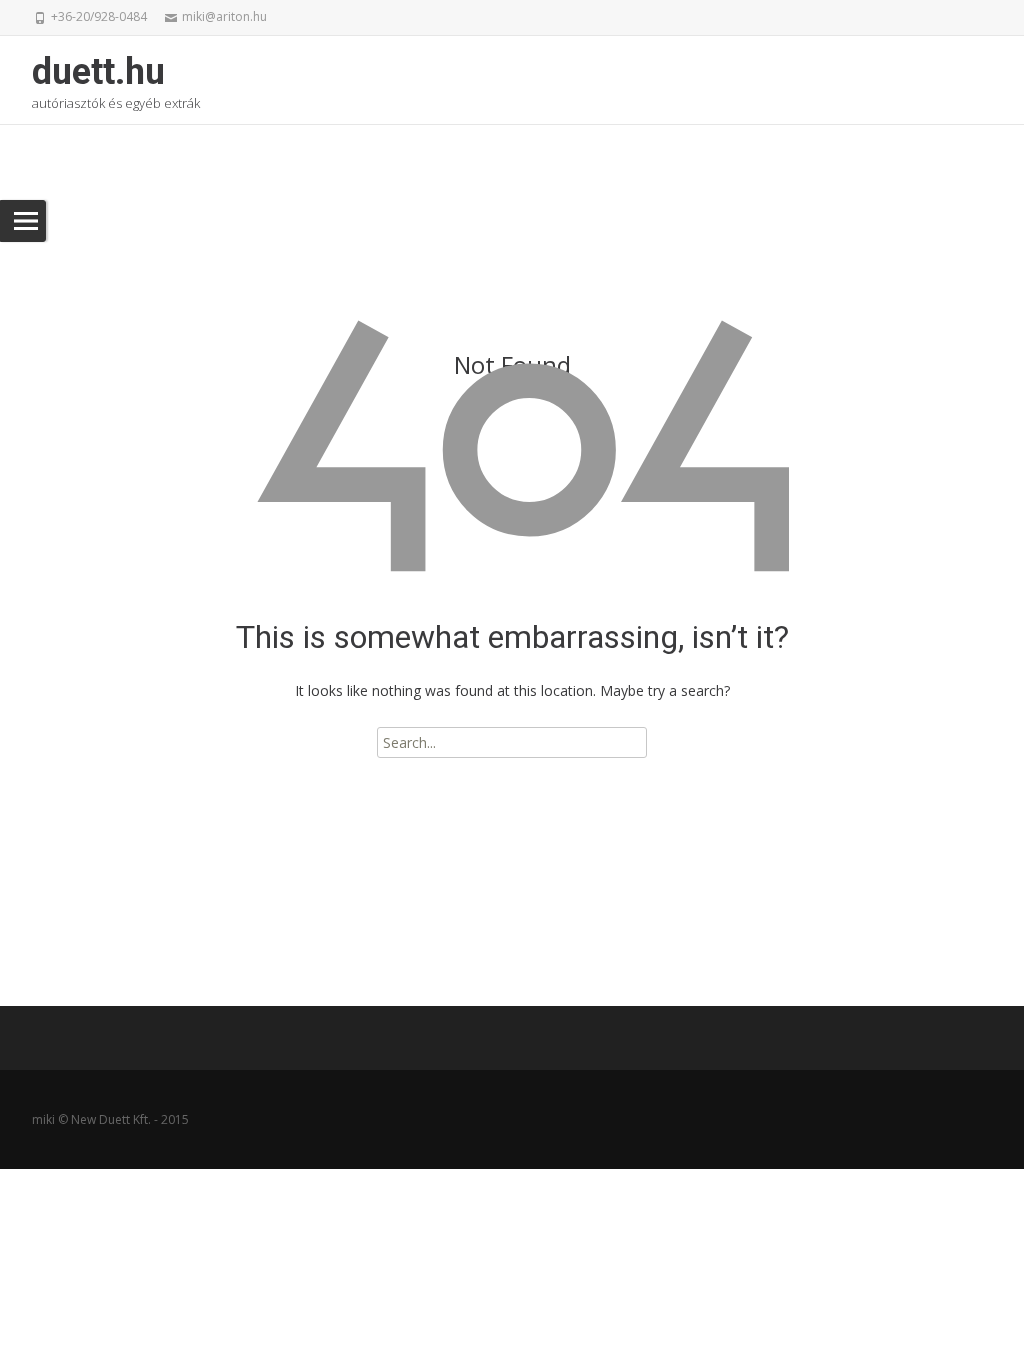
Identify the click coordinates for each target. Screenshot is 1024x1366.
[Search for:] (512, 742)
